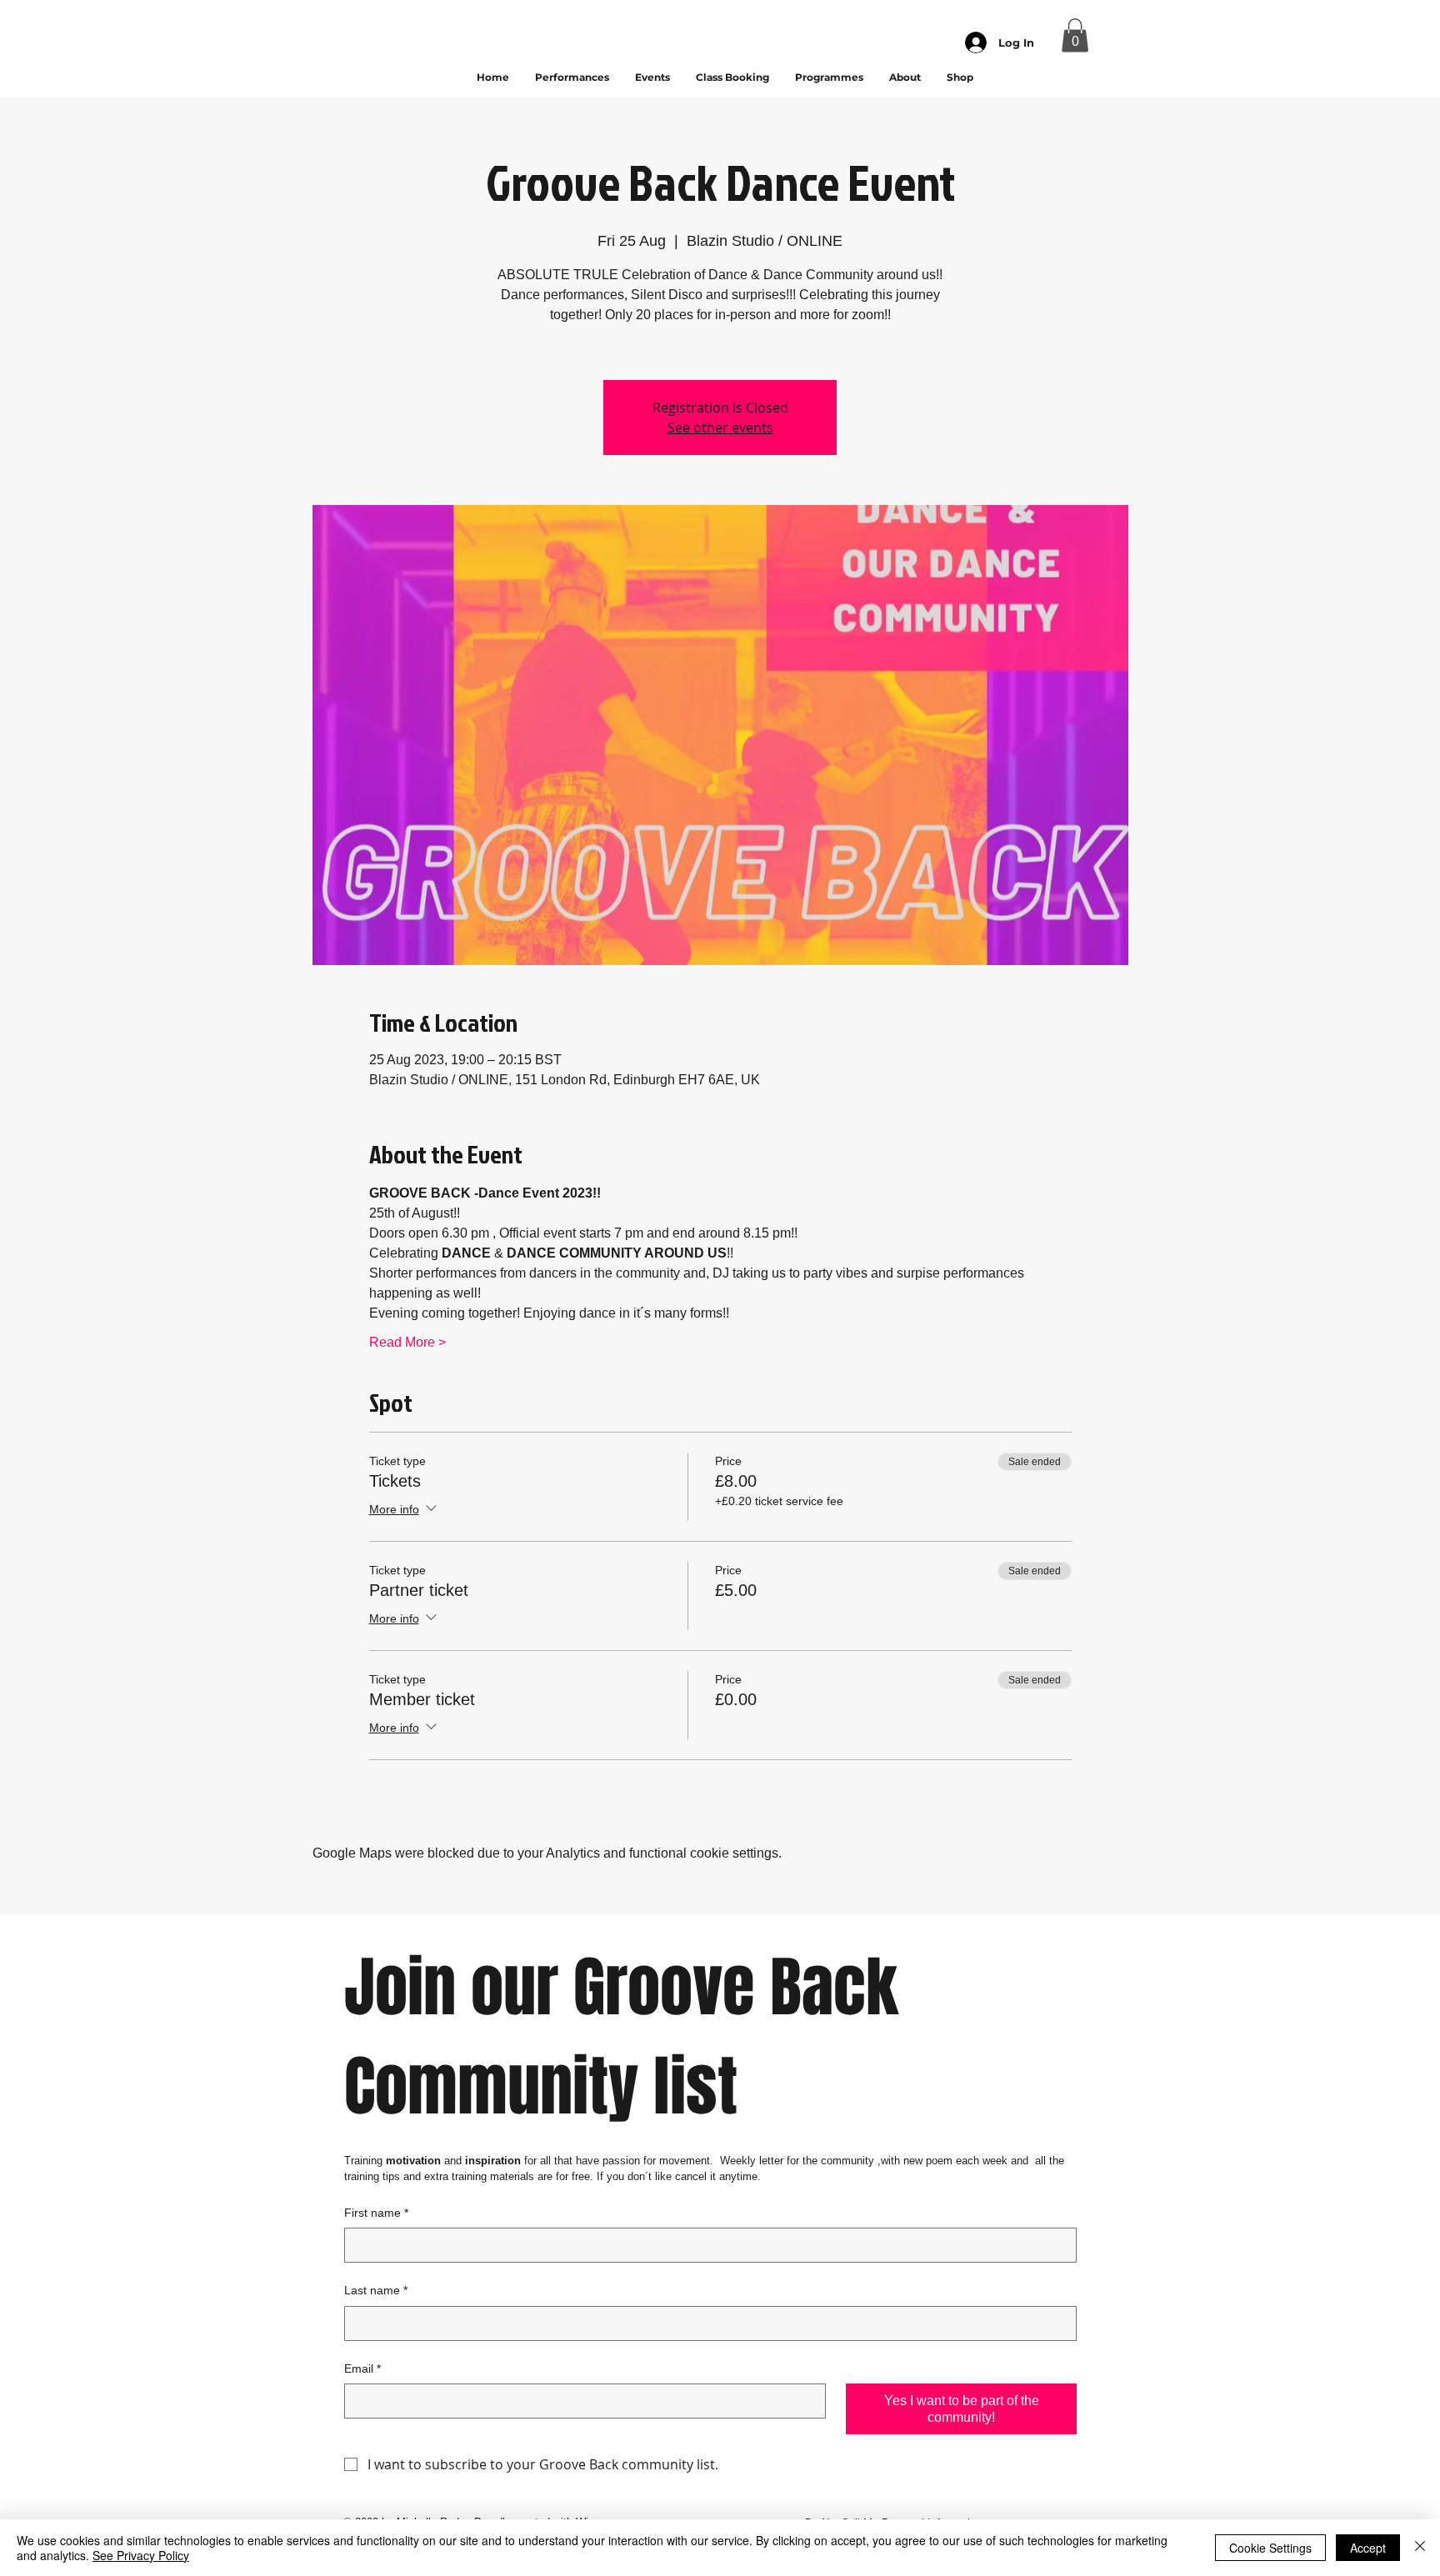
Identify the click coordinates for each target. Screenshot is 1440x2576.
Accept (1368, 2548)
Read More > (407, 1342)
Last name (376, 2290)
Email (362, 2368)
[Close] (1420, 2548)
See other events (720, 428)
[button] (1075, 35)
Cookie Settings (1270, 2548)
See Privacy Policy (141, 2555)
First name (376, 2213)
